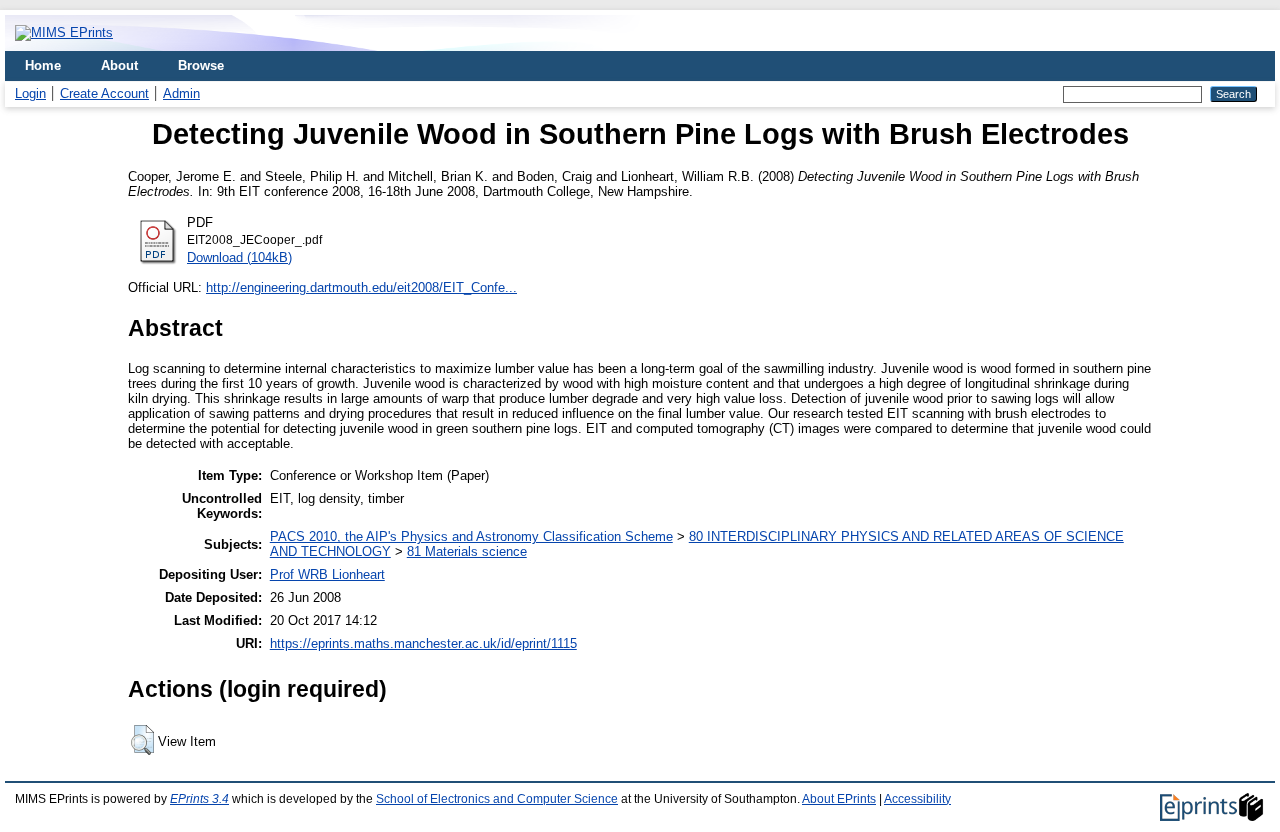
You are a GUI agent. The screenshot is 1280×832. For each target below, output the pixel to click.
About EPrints (839, 799)
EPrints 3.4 (199, 799)
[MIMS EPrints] (64, 32)
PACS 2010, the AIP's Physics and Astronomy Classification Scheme (471, 536)
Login (30, 93)
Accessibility (917, 799)
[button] (142, 740)
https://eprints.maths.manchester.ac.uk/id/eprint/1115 (423, 643)
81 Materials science (467, 551)
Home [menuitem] (43, 65)
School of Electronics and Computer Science (497, 799)
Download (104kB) (239, 257)
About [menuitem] (119, 65)
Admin (181, 93)
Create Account (104, 93)
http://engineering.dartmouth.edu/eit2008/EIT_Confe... (361, 287)
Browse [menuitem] (201, 65)
